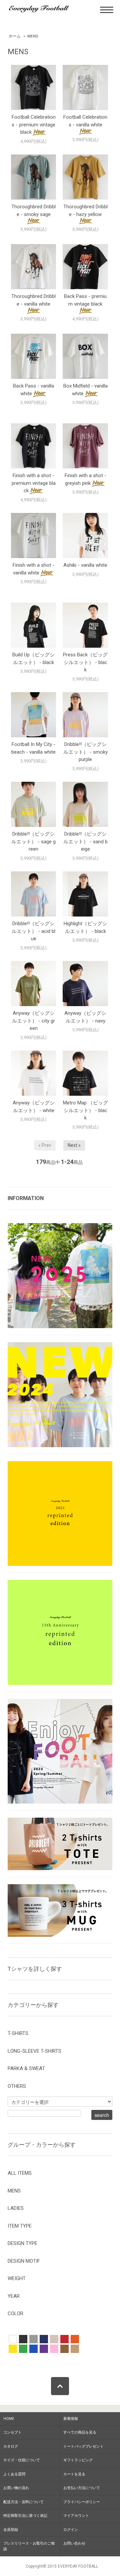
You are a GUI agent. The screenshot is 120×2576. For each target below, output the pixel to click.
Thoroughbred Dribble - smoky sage (33, 210)
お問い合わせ (74, 2543)
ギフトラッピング (78, 2460)
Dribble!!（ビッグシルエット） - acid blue (33, 931)
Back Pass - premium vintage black (85, 300)
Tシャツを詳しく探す (35, 1969)
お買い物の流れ (16, 2488)
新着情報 (71, 2419)
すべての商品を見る (80, 2432)
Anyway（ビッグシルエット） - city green (33, 1021)
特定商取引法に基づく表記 (25, 2516)
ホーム (15, 36)
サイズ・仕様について (22, 2460)
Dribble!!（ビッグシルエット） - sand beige (85, 841)
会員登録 (11, 2530)
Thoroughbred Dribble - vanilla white (33, 300)
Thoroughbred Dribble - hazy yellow (85, 210)
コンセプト (12, 2432)
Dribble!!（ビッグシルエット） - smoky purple (85, 752)
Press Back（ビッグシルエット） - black (85, 662)
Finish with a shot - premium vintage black (34, 483)
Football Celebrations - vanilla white (85, 121)
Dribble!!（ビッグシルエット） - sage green (33, 841)
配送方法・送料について (23, 2502)
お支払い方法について (82, 2488)
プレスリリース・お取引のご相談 (29, 2546)
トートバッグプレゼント (83, 2446)
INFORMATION (26, 1198)
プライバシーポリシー (82, 2502)
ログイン (71, 2530)
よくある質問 (14, 2474)
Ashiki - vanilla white (85, 565)
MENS (33, 36)
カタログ (11, 2446)
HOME (9, 2419)
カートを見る (74, 2474)
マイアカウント (76, 2516)
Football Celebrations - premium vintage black (34, 125)
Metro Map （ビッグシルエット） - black (85, 1110)
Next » (74, 1145)
